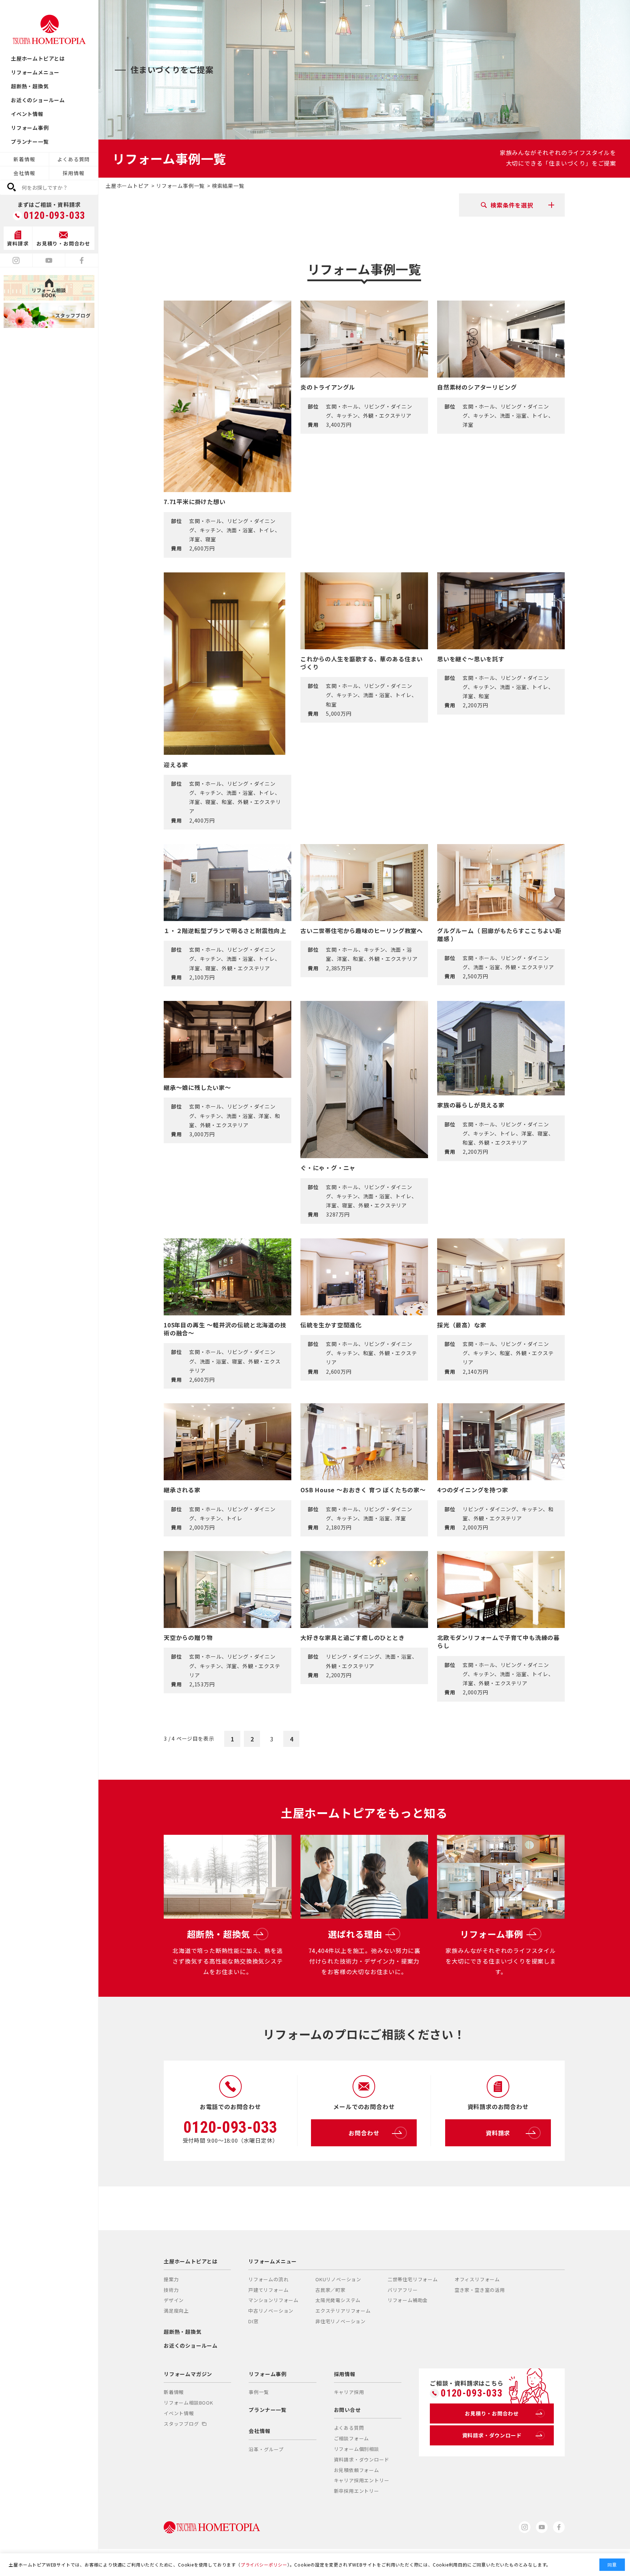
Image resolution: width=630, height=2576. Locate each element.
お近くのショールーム (38, 100)
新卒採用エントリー (357, 2491)
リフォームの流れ (268, 2279)
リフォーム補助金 (408, 2300)
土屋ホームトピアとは (38, 58)
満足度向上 (176, 2311)
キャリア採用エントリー (362, 2480)
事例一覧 (259, 2392)
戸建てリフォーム (268, 2290)
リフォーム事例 (30, 128)
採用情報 (73, 173)
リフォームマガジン (188, 2374)
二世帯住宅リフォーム (413, 2279)
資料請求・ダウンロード (362, 2459)
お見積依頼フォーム (357, 2470)
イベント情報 (27, 114)
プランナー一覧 (30, 142)
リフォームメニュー (35, 72)
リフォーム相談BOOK (188, 2403)
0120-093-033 (55, 216)
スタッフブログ (181, 2424)
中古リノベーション (271, 2311)
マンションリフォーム (273, 2300)
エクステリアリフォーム (343, 2311)
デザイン (174, 2300)
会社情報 (24, 173)
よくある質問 (73, 159)
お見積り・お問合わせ (492, 2413)
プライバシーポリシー (264, 2565)
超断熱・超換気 (30, 86)
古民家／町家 (330, 2290)
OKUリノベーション (338, 2279)
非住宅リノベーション (341, 2321)
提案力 (171, 2279)
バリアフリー (403, 2290)
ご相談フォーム (352, 2438)
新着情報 (24, 159)
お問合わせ (364, 2133)
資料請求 (498, 2133)
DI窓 (253, 2321)
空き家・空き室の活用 (480, 2290)
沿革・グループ (266, 2449)
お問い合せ (347, 2410)
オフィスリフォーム (477, 2279)
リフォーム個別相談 (357, 2449)
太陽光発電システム (338, 2300)
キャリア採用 (349, 2392)
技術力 (171, 2290)
